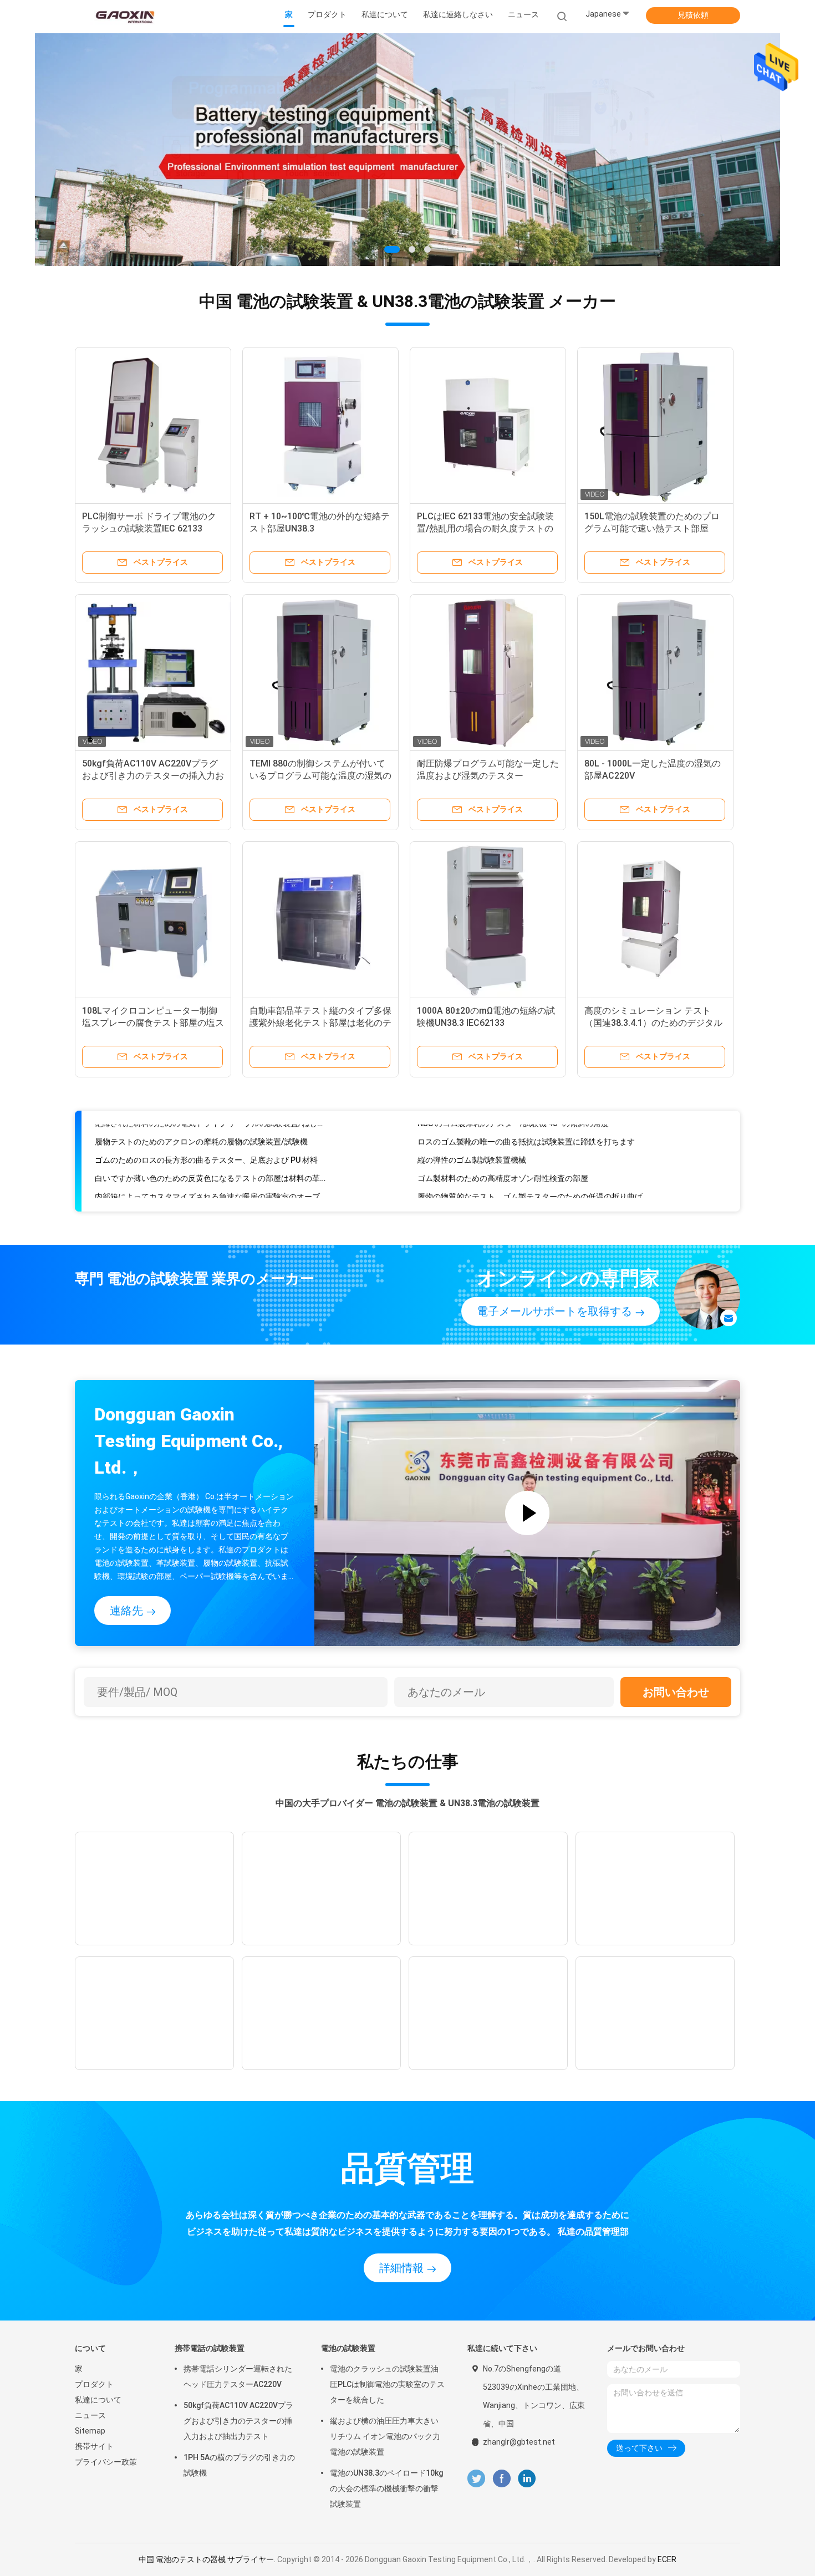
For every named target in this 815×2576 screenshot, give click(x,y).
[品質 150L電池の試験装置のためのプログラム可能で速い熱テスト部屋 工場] (655, 425)
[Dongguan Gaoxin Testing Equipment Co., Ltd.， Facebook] (501, 2479)
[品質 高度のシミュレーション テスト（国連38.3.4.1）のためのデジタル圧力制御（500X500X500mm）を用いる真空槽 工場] (655, 919)
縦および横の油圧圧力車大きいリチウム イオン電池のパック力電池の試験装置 (385, 2436)
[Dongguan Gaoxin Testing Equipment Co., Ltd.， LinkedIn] (527, 2479)
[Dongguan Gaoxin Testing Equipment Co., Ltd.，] (124, 17)
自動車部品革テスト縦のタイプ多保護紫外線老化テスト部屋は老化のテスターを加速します (320, 1023)
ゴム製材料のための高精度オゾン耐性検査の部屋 (503, 1157)
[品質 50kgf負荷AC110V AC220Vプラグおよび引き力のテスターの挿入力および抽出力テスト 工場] (153, 672)
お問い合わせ (676, 1692)
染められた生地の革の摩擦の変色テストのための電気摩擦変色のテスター (533, 1193)
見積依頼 (693, 15)
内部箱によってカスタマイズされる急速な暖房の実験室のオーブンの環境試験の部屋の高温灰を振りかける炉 (210, 1175)
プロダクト (94, 2384)
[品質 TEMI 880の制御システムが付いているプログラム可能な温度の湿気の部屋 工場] (320, 672)
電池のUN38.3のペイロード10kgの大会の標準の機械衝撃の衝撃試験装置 (386, 2488)
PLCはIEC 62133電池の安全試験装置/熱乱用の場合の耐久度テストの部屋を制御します (485, 528)
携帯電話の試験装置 (210, 2348)
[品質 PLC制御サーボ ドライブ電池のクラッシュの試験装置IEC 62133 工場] (153, 425)
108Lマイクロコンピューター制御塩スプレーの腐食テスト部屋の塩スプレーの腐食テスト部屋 (153, 1023)
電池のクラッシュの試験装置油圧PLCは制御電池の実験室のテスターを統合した (387, 2384)
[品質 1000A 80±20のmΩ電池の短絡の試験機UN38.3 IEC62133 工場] (488, 919)
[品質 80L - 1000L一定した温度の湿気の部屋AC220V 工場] (655, 672)
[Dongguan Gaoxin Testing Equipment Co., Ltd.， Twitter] (476, 2479)
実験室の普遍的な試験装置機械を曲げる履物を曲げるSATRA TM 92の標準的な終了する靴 (210, 1193)
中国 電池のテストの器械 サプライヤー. (208, 2559)
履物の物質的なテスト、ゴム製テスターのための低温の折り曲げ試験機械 (533, 1175)
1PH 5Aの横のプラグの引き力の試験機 (239, 2465)
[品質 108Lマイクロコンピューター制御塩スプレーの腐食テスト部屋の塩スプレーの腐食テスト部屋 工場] (153, 919)
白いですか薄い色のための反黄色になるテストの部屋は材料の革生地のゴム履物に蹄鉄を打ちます (210, 1157)
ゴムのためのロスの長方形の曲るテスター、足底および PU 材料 (206, 1138)
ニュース (90, 2415)
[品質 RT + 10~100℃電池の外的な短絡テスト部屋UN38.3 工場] (320, 425)
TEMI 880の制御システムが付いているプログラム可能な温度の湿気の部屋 (320, 776)
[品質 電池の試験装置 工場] (407, 150)
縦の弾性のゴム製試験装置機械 (472, 1138)
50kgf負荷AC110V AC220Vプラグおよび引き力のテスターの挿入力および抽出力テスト (153, 776)
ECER (667, 2559)
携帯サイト (94, 2446)
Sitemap (90, 2431)
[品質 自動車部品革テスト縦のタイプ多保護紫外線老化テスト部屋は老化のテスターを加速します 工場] (320, 919)
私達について (98, 2400)
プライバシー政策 (106, 2462)
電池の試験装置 (348, 2348)
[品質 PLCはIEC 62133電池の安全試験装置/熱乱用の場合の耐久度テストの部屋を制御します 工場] (488, 425)
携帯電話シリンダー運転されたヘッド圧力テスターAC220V (238, 2376)
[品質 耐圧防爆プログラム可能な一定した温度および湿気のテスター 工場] (488, 672)
